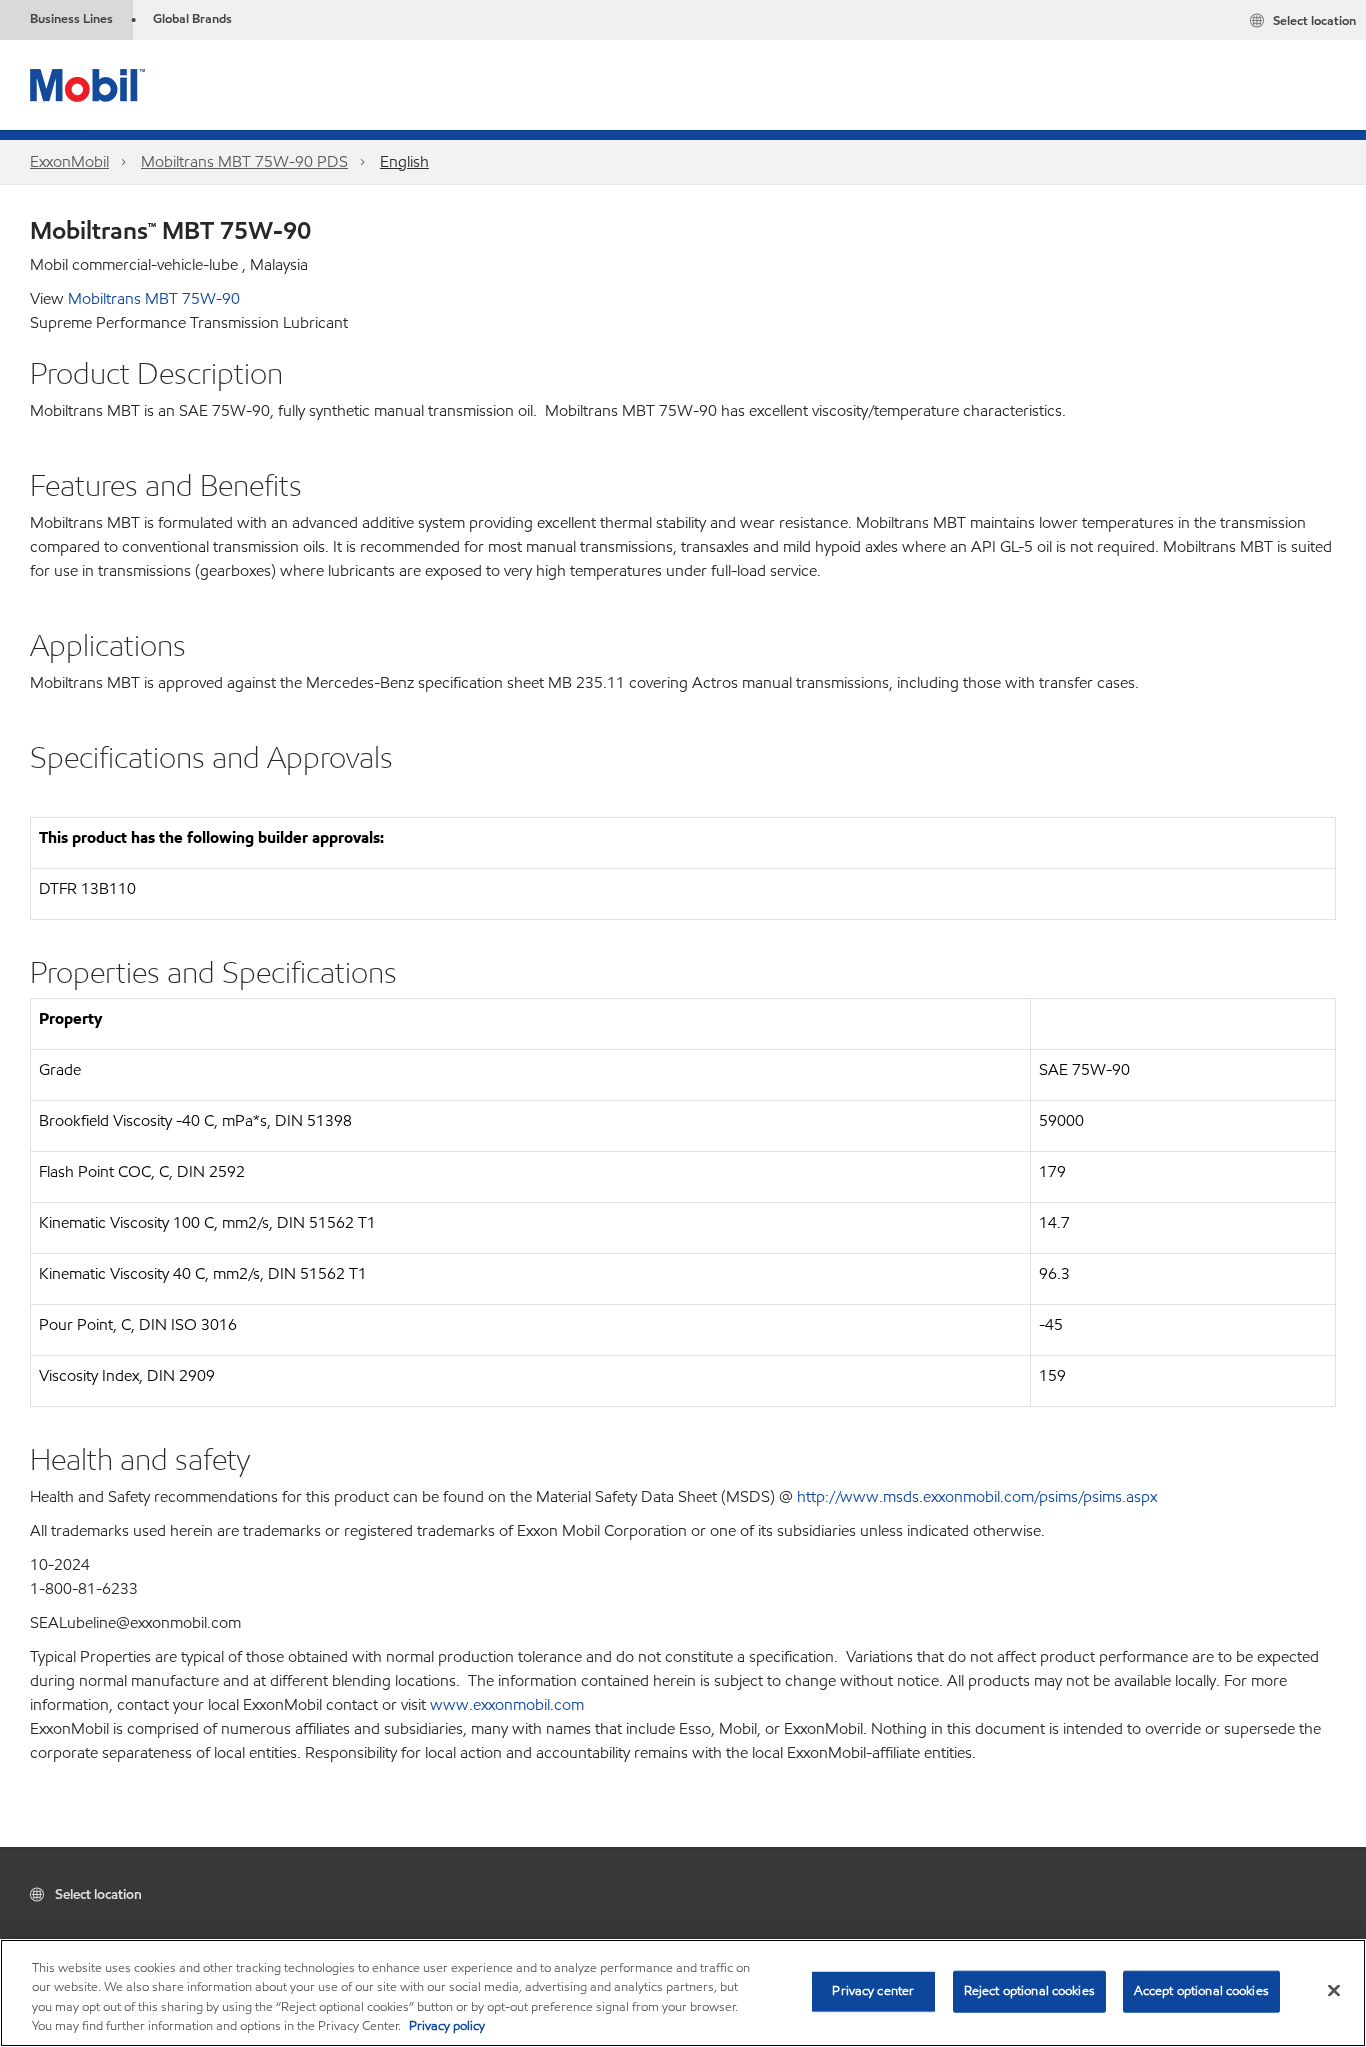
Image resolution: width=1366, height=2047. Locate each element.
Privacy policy (447, 2026)
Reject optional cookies (1029, 1991)
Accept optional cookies (1201, 1991)
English (404, 161)
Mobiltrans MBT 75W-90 (154, 298)
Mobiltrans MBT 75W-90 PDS (244, 161)
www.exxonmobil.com (507, 1704)
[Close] (1334, 1990)
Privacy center (873, 1991)
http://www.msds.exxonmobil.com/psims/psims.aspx (977, 1496)
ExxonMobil (69, 161)
